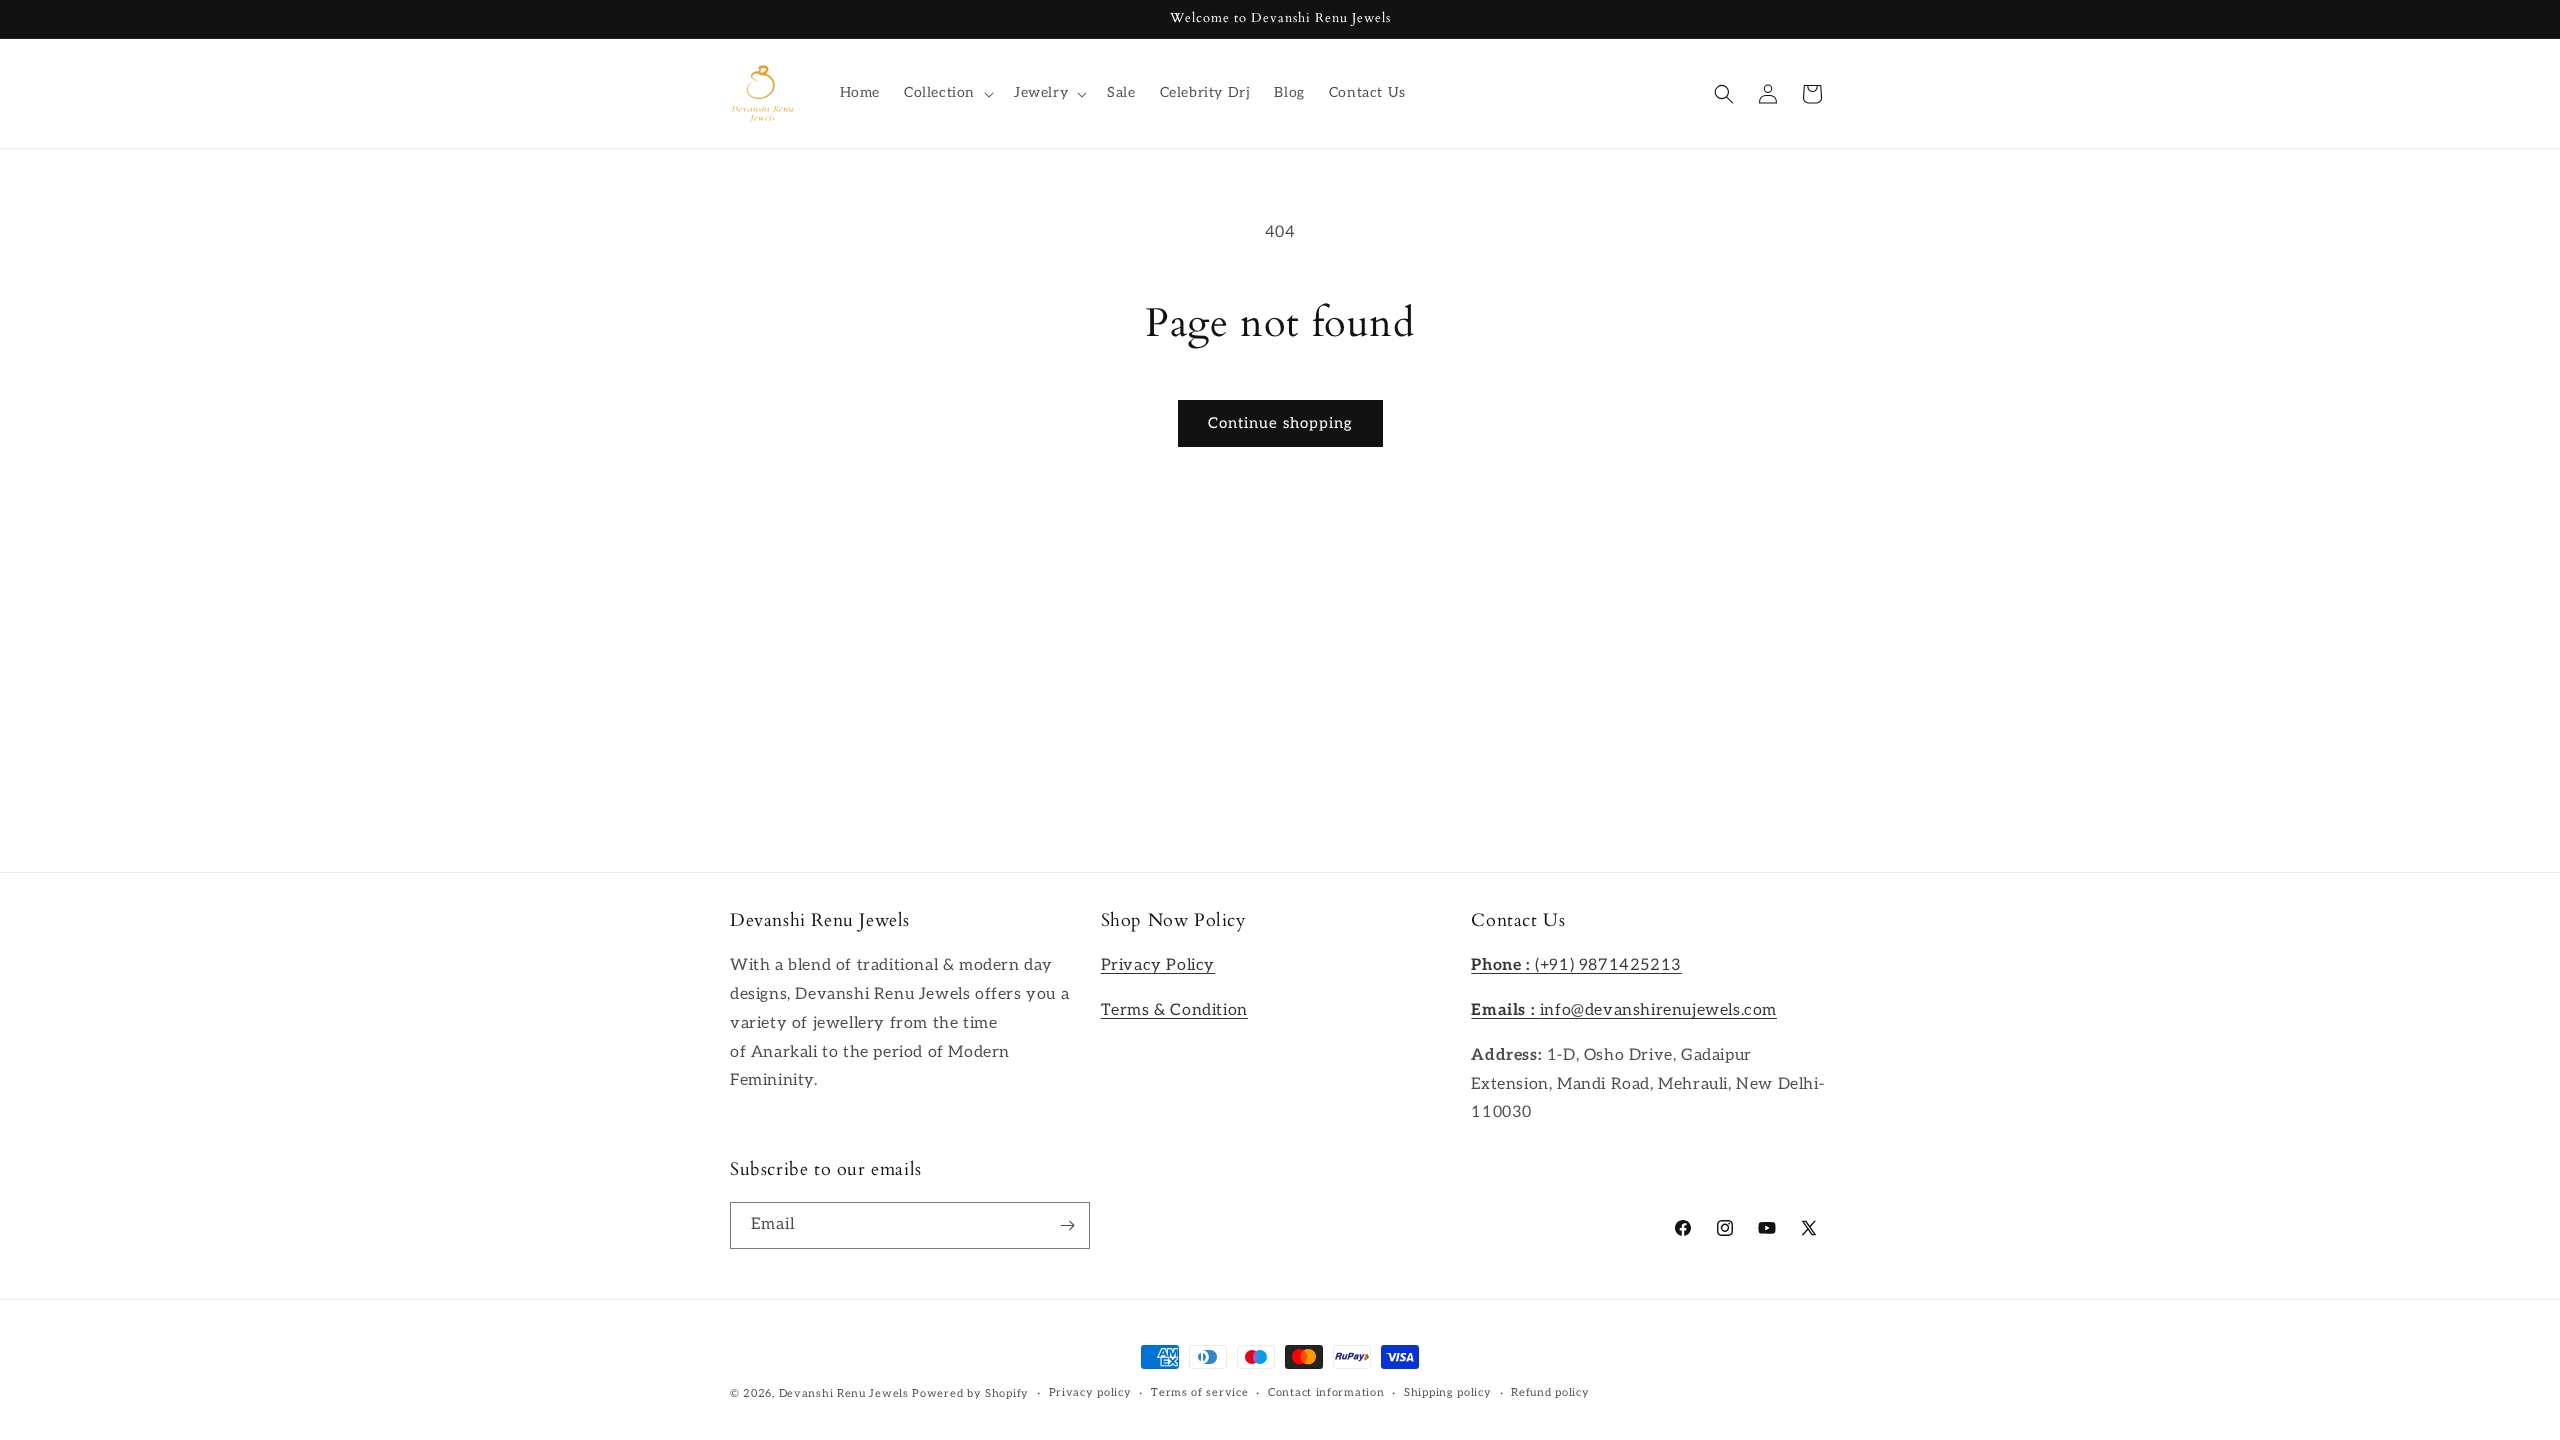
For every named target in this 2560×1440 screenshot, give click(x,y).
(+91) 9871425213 (1576, 965)
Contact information (1326, 1392)
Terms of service (1199, 1392)
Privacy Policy (1158, 965)
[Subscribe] (1067, 1225)
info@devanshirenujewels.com (1624, 1010)
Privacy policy (1090, 1392)
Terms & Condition (1174, 1010)
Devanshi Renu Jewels (844, 1393)
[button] (947, 93)
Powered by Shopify (970, 1393)
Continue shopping (1280, 423)
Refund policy (1550, 1392)
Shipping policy (1448, 1392)
